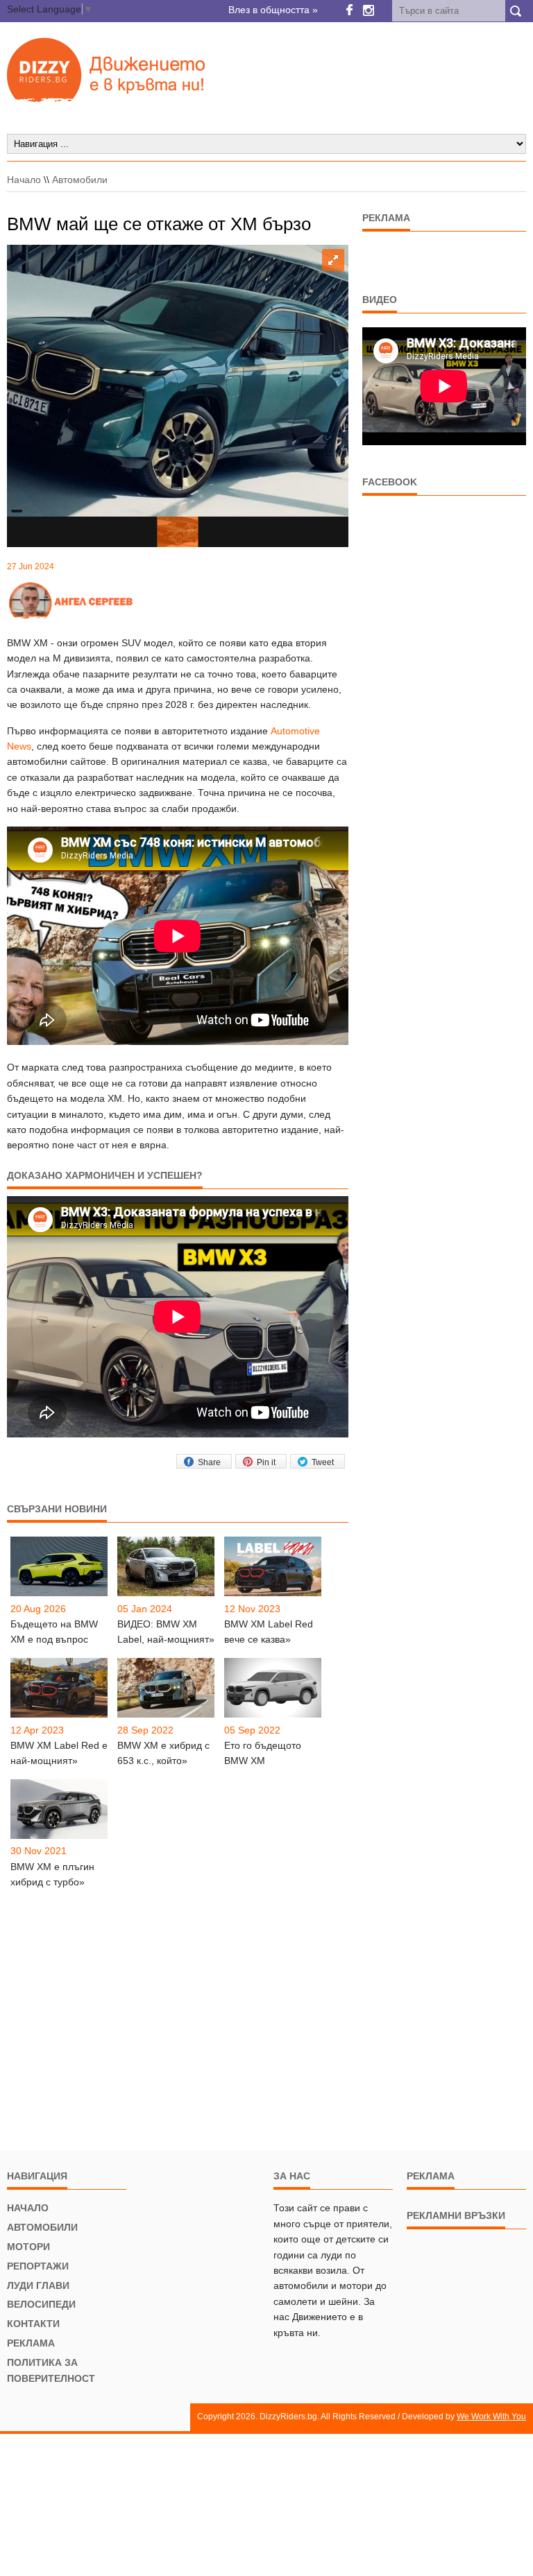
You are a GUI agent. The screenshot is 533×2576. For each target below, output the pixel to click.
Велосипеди (41, 2304)
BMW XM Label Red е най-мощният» (59, 1753)
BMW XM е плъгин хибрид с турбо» (52, 1874)
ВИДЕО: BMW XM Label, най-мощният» (166, 1632)
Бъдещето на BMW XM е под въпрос (54, 1632)
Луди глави (38, 2285)
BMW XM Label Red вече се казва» (269, 1632)
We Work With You (491, 2417)
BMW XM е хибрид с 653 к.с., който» (163, 1753)
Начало (24, 180)
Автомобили (80, 180)
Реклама (31, 2343)
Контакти (33, 2324)
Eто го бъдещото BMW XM (263, 1753)
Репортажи (38, 2266)
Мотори (28, 2247)
